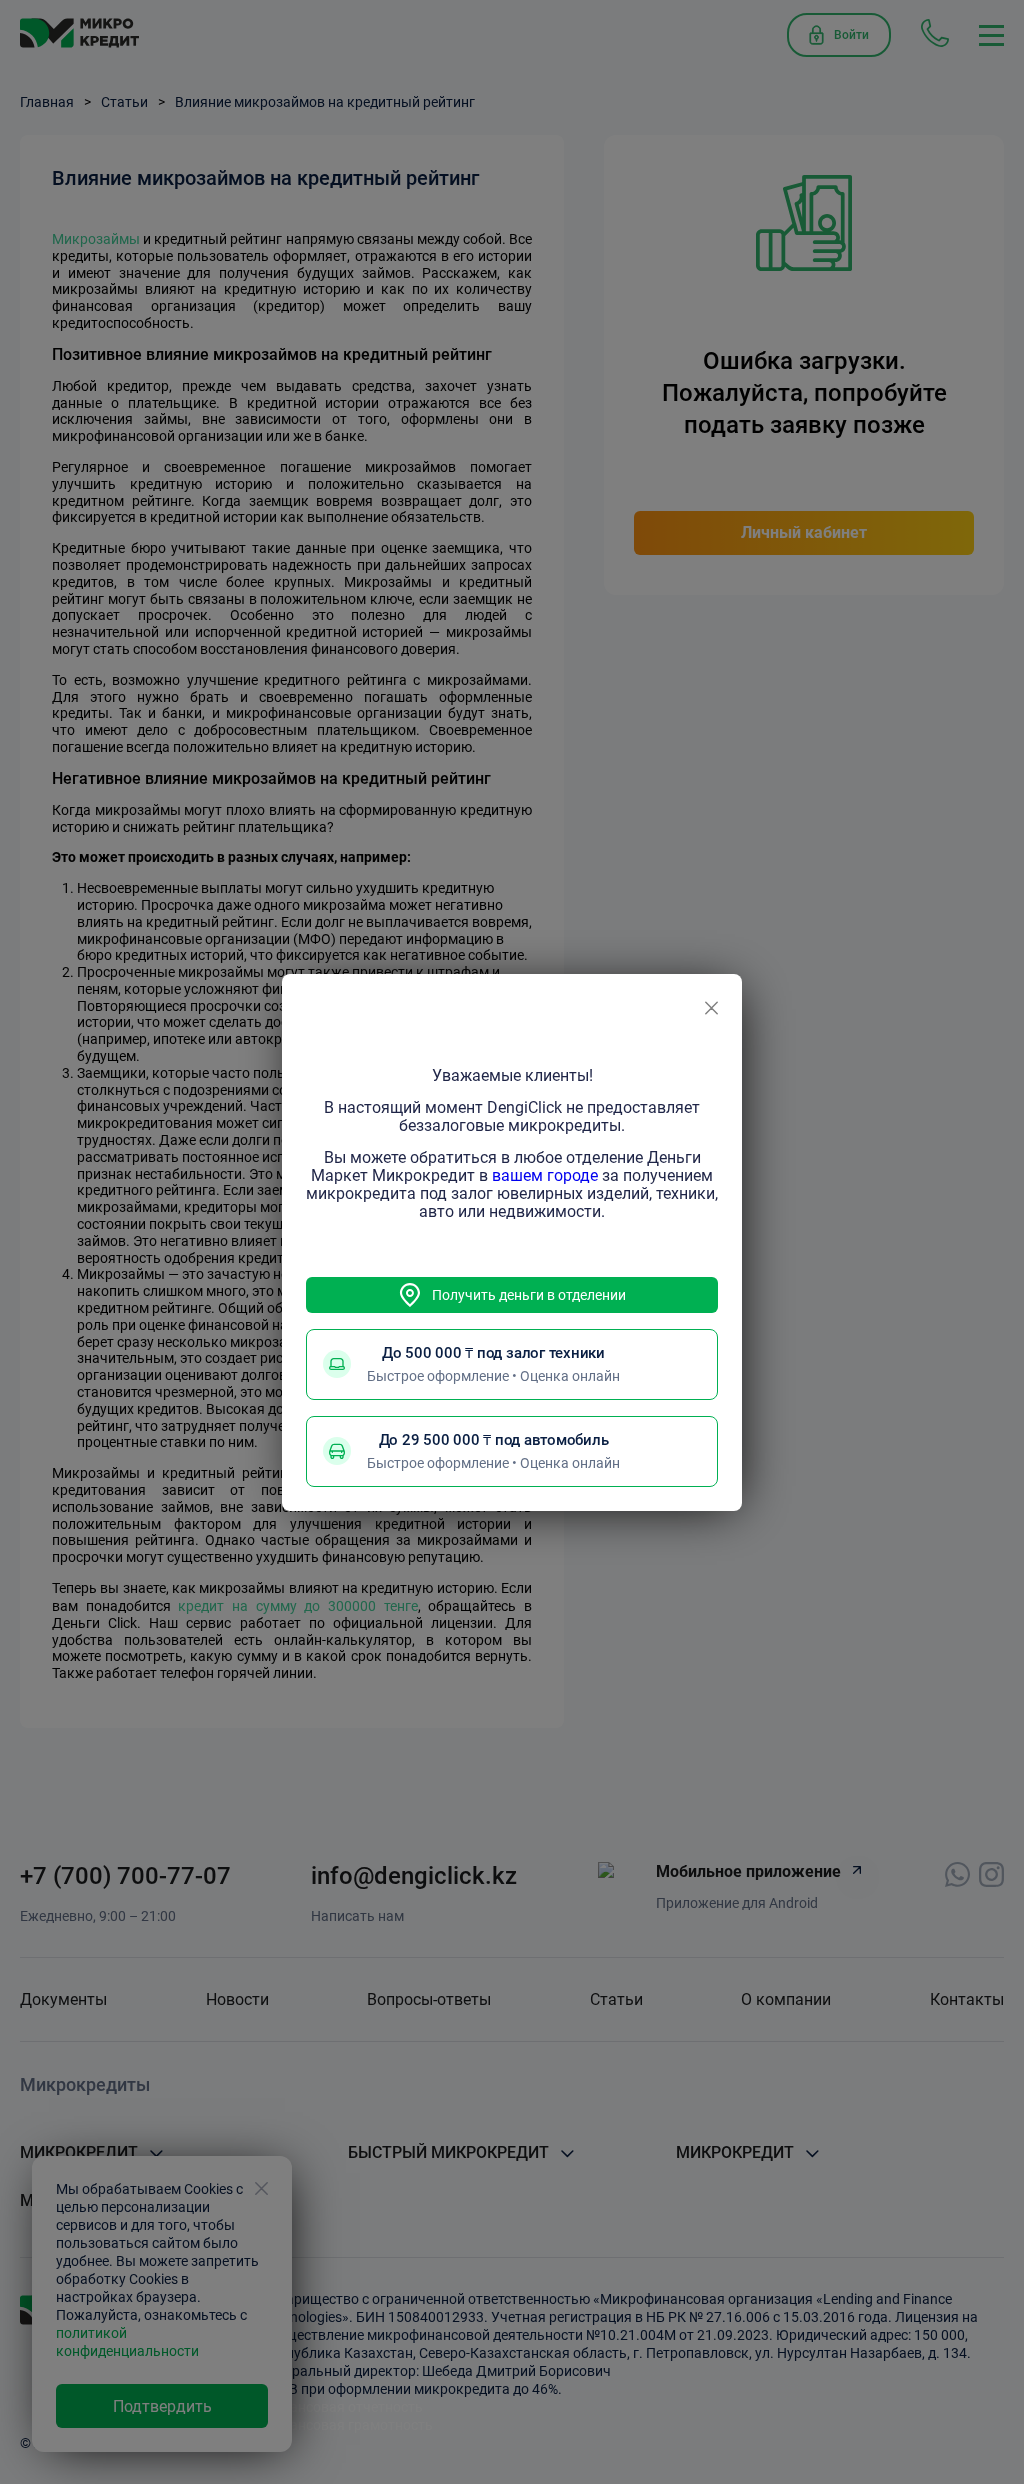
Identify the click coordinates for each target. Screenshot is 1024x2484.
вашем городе (545, 1175)
